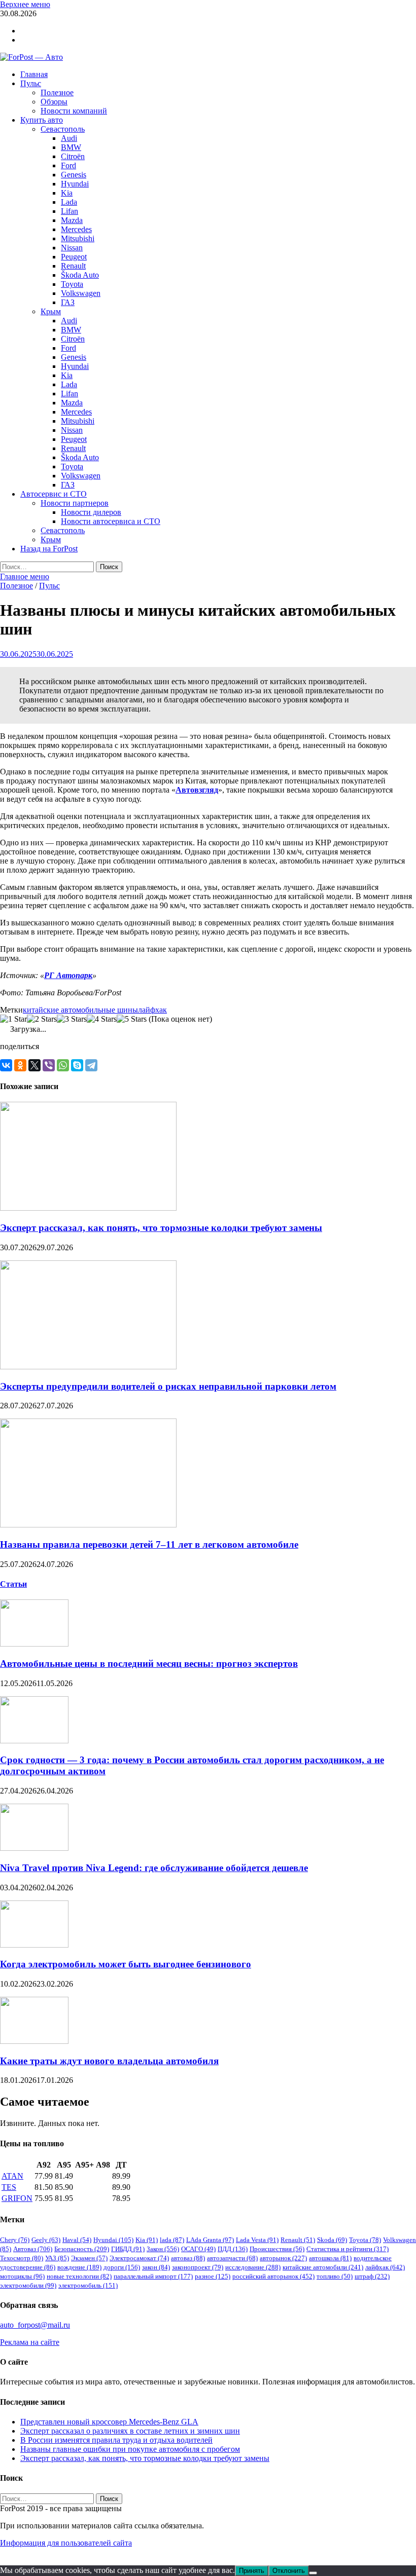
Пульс (31, 83)
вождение (79, 2267)
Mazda (72, 220)
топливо (335, 2276)
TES (9, 2187)
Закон (163, 2249)
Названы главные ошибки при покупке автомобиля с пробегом (130, 2449)
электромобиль (88, 2285)
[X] (34, 1065)
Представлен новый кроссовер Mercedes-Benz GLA (109, 2422)
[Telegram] (91, 1065)
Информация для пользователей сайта (66, 2543)
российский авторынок (273, 2276)
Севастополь (63, 129)
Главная (34, 74)
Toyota (72, 284)
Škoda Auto (80, 275)
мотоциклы (22, 2276)
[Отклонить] (313, 2573)
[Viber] (49, 1065)
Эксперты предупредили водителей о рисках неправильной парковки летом (168, 1386)
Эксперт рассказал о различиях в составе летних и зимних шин (130, 2431)
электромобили (28, 2285)
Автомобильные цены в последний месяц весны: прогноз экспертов (149, 1664)
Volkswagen (81, 293)
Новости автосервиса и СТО (111, 521)
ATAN (12, 2176)
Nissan (72, 248)
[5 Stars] (132, 1019)
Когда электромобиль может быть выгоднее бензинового (126, 1964)
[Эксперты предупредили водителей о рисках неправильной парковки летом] (88, 1367)
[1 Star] (13, 1019)
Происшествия (277, 2249)
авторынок (283, 2258)
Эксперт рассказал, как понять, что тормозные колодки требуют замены (161, 1228)
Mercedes (76, 229)
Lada (69, 202)
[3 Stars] (72, 1019)
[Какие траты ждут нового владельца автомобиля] (34, 2041)
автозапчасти (232, 2258)
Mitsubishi (78, 238)
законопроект (198, 2267)
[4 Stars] (102, 1019)
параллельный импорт (153, 2276)
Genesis (74, 175)
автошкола (330, 2258)
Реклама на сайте (30, 2342)
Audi (69, 138)
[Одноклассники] (20, 1065)
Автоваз (33, 2249)
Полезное (57, 92)
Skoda (332, 2240)
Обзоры (54, 102)
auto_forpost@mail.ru (35, 2325)
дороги (122, 2267)
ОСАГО (198, 2249)
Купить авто (42, 120)
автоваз (188, 2258)
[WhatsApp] (63, 1065)
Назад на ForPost (49, 549)
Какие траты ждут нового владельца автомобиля (109, 2061)
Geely (46, 2240)
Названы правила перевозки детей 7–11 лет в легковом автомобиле (149, 1544)
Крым (51, 311)
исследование (253, 2267)
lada (172, 2240)
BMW (71, 147)
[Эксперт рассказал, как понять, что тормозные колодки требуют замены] (88, 1208)
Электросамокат (139, 2258)
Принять (252, 2571)
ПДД (233, 2249)
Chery (15, 2240)
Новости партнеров (75, 503)
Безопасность (82, 2249)
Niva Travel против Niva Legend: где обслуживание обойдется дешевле (154, 1868)
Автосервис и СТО (54, 494)
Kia (67, 193)
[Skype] (77, 1065)
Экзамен (89, 2258)
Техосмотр (22, 2258)
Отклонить (289, 2571)
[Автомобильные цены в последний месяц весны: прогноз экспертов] (34, 1644)
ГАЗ (68, 302)
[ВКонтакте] (6, 1065)
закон (156, 2267)
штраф (372, 2276)
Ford (68, 165)
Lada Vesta (257, 2240)
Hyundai (75, 184)
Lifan (70, 211)
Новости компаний (74, 111)
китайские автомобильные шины (80, 1010)
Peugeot (74, 257)
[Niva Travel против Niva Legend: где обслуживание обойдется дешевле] (34, 1848)
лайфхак (152, 1010)
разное (213, 2276)
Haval (77, 2240)
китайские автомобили (323, 2267)
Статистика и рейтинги (348, 2249)
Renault (73, 266)
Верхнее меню (25, 4)
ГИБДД (128, 2249)
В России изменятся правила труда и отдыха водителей (116, 2440)
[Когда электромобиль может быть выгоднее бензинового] (34, 1945)
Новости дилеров (91, 512)
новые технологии (79, 2276)
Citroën (73, 156)
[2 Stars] (42, 1019)
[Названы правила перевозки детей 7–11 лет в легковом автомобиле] (88, 1525)
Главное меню (25, 576)
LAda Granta (210, 2240)
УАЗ (57, 2258)
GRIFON (17, 2198)
